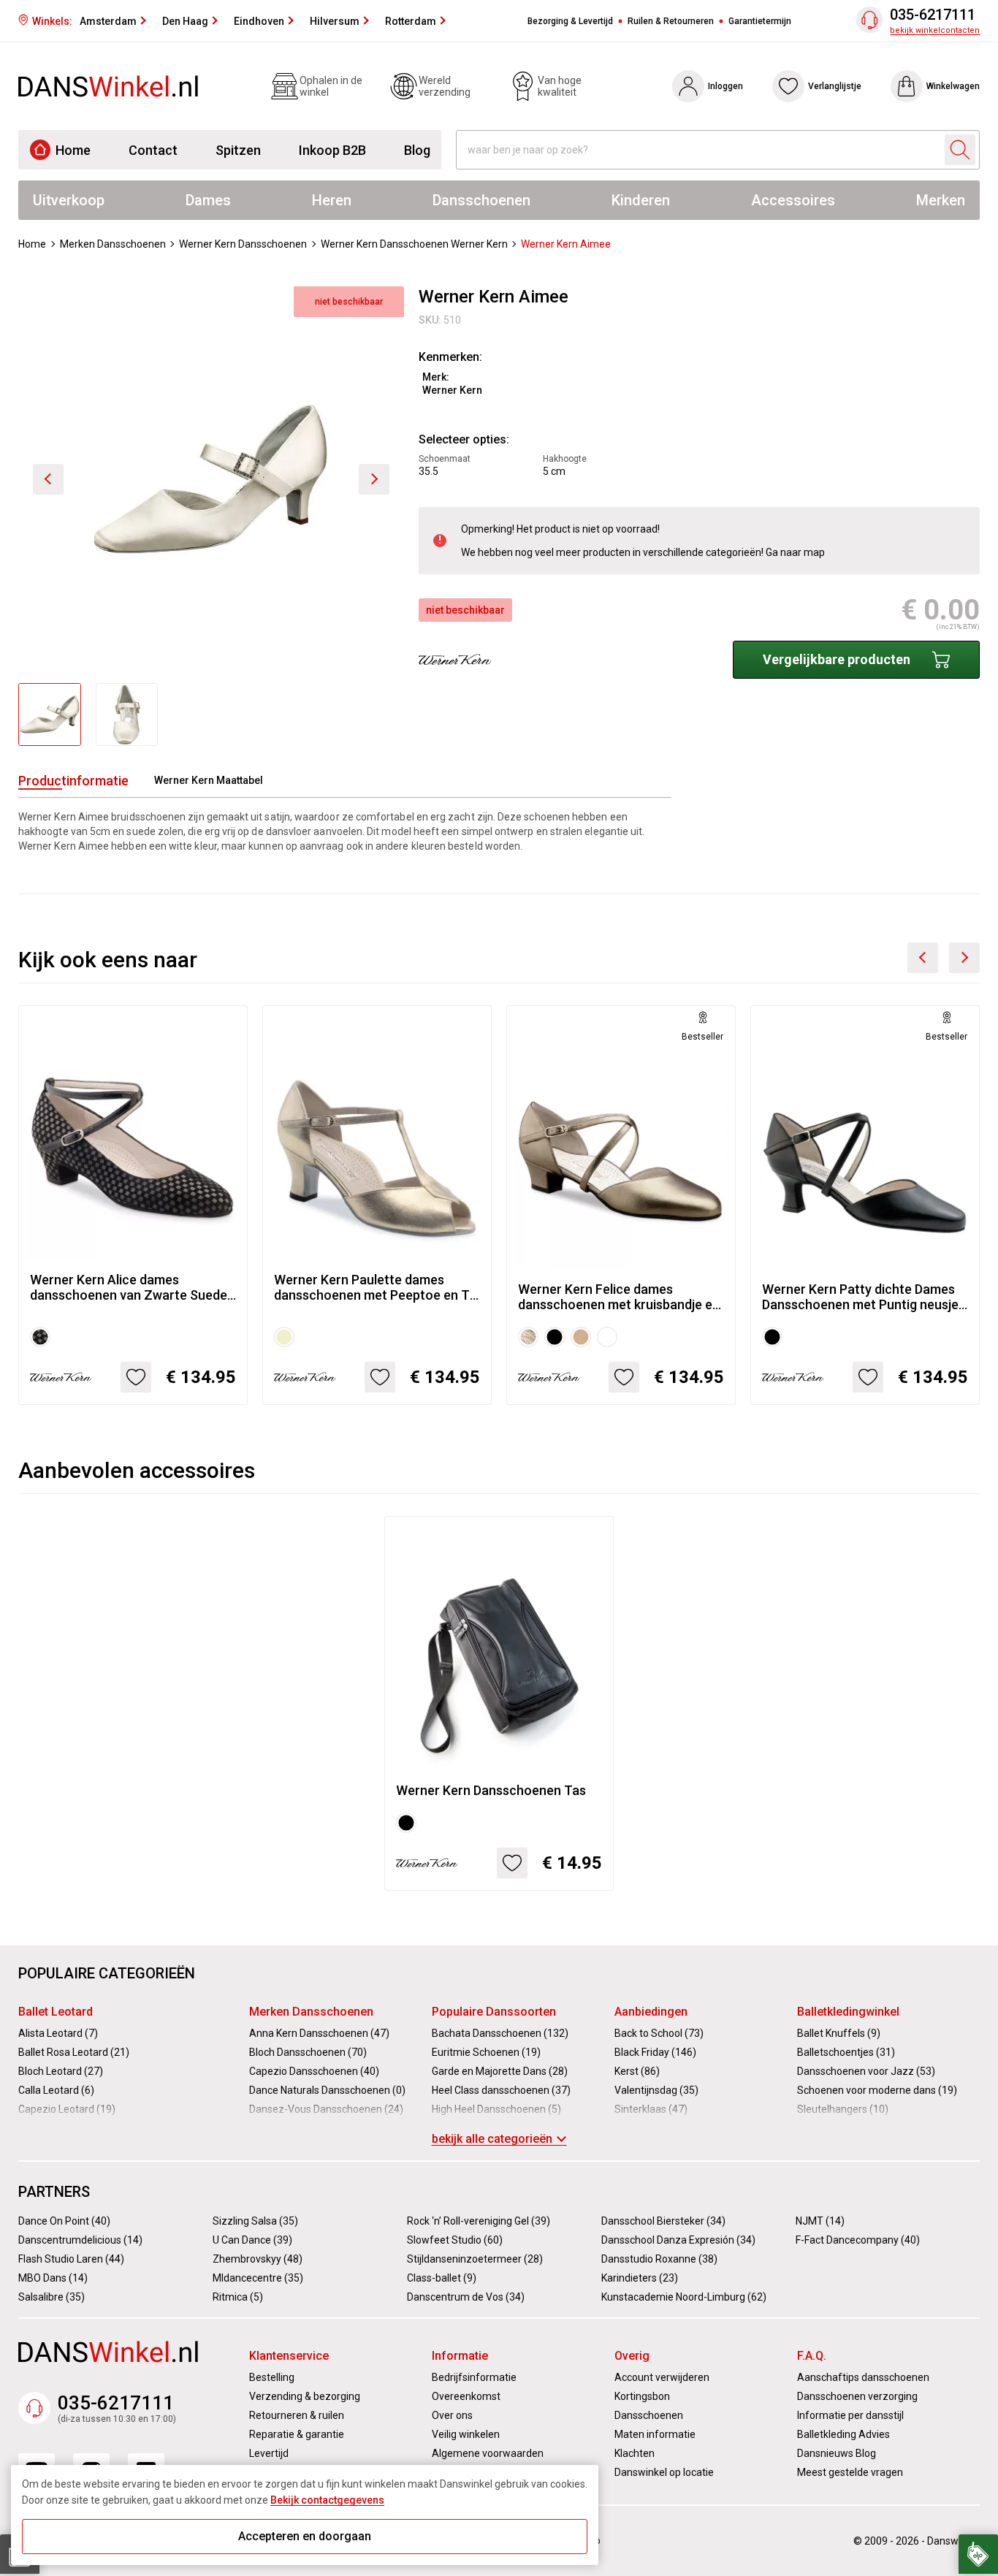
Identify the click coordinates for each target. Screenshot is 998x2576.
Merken (941, 200)
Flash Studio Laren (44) (71, 2259)
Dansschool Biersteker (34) (663, 2221)
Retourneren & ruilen (297, 2415)
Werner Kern (452, 390)
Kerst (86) (637, 2071)
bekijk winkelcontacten (935, 30)
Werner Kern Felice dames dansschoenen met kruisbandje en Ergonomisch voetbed (619, 1297)
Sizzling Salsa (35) (255, 2221)
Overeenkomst (466, 2396)
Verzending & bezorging (305, 2396)
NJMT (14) (820, 2221)
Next (964, 958)
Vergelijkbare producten (837, 659)
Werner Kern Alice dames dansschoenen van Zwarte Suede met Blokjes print (129, 1287)
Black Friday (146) (655, 2052)
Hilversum (335, 21)
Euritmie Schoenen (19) (486, 2052)
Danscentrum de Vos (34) (466, 2297)
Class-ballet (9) (442, 2278)
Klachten (635, 2453)
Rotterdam (411, 21)
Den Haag (185, 21)
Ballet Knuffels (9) (839, 2033)
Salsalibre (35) (52, 2297)
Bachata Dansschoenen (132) (500, 2033)
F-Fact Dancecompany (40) (858, 2240)
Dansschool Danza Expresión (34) (678, 2240)
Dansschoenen (481, 200)
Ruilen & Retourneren (671, 21)
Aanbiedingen (651, 2012)
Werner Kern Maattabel (209, 780)
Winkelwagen (953, 86)
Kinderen (641, 200)
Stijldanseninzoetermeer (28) (475, 2259)
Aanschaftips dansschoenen (863, 2377)
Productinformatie (73, 781)
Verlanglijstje (835, 86)
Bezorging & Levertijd (570, 21)
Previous (923, 958)
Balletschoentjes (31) (846, 2052)
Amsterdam (108, 21)
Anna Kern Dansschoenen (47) (319, 2033)
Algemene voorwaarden (488, 2453)
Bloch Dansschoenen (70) (308, 2052)
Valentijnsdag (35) (656, 2090)
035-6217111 (933, 15)
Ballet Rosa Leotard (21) (74, 2052)
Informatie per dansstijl (850, 2415)
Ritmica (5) (238, 2297)
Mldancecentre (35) (258, 2278)
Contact (153, 150)
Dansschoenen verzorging (857, 2396)
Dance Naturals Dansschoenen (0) (327, 2090)
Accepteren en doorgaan (305, 2536)
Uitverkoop (69, 200)
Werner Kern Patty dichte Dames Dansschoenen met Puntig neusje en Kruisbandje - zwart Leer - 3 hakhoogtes (860, 1297)
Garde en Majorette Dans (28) (500, 2071)
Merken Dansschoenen (311, 2012)
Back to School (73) (659, 2033)
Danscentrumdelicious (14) (80, 2240)
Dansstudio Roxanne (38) (659, 2259)
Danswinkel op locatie (664, 2472)
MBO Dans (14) (53, 2278)
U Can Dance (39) (252, 2240)
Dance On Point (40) (64, 2221)
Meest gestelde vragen (850, 2472)
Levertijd (269, 2453)
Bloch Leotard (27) (61, 2071)
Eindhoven (259, 21)
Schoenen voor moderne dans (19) (877, 2090)
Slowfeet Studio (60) (455, 2240)
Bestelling (272, 2377)
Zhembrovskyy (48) (258, 2259)
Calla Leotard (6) (56, 2090)
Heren (332, 200)
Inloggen (725, 86)
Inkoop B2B (332, 150)
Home (73, 150)
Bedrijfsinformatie (474, 2377)
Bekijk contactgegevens (327, 2500)
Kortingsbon (642, 2396)
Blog (417, 150)
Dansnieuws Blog (837, 2453)
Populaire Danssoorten (494, 2012)
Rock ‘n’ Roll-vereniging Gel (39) (479, 2221)
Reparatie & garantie (297, 2434)
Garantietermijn (760, 21)
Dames (208, 200)
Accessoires (793, 200)
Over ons (452, 2415)
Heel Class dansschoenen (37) (501, 2090)
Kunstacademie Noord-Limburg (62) (684, 2297)
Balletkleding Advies (843, 2434)
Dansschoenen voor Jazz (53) (866, 2071)
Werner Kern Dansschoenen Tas (491, 1790)
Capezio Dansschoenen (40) (314, 2071)
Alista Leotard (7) (58, 2033)
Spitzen (238, 150)
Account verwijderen (662, 2377)
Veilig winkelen (466, 2434)
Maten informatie (655, 2434)
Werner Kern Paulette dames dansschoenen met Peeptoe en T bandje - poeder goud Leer (372, 1287)
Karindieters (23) (640, 2278)
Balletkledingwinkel (848, 2012)
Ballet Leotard (56, 2012)
